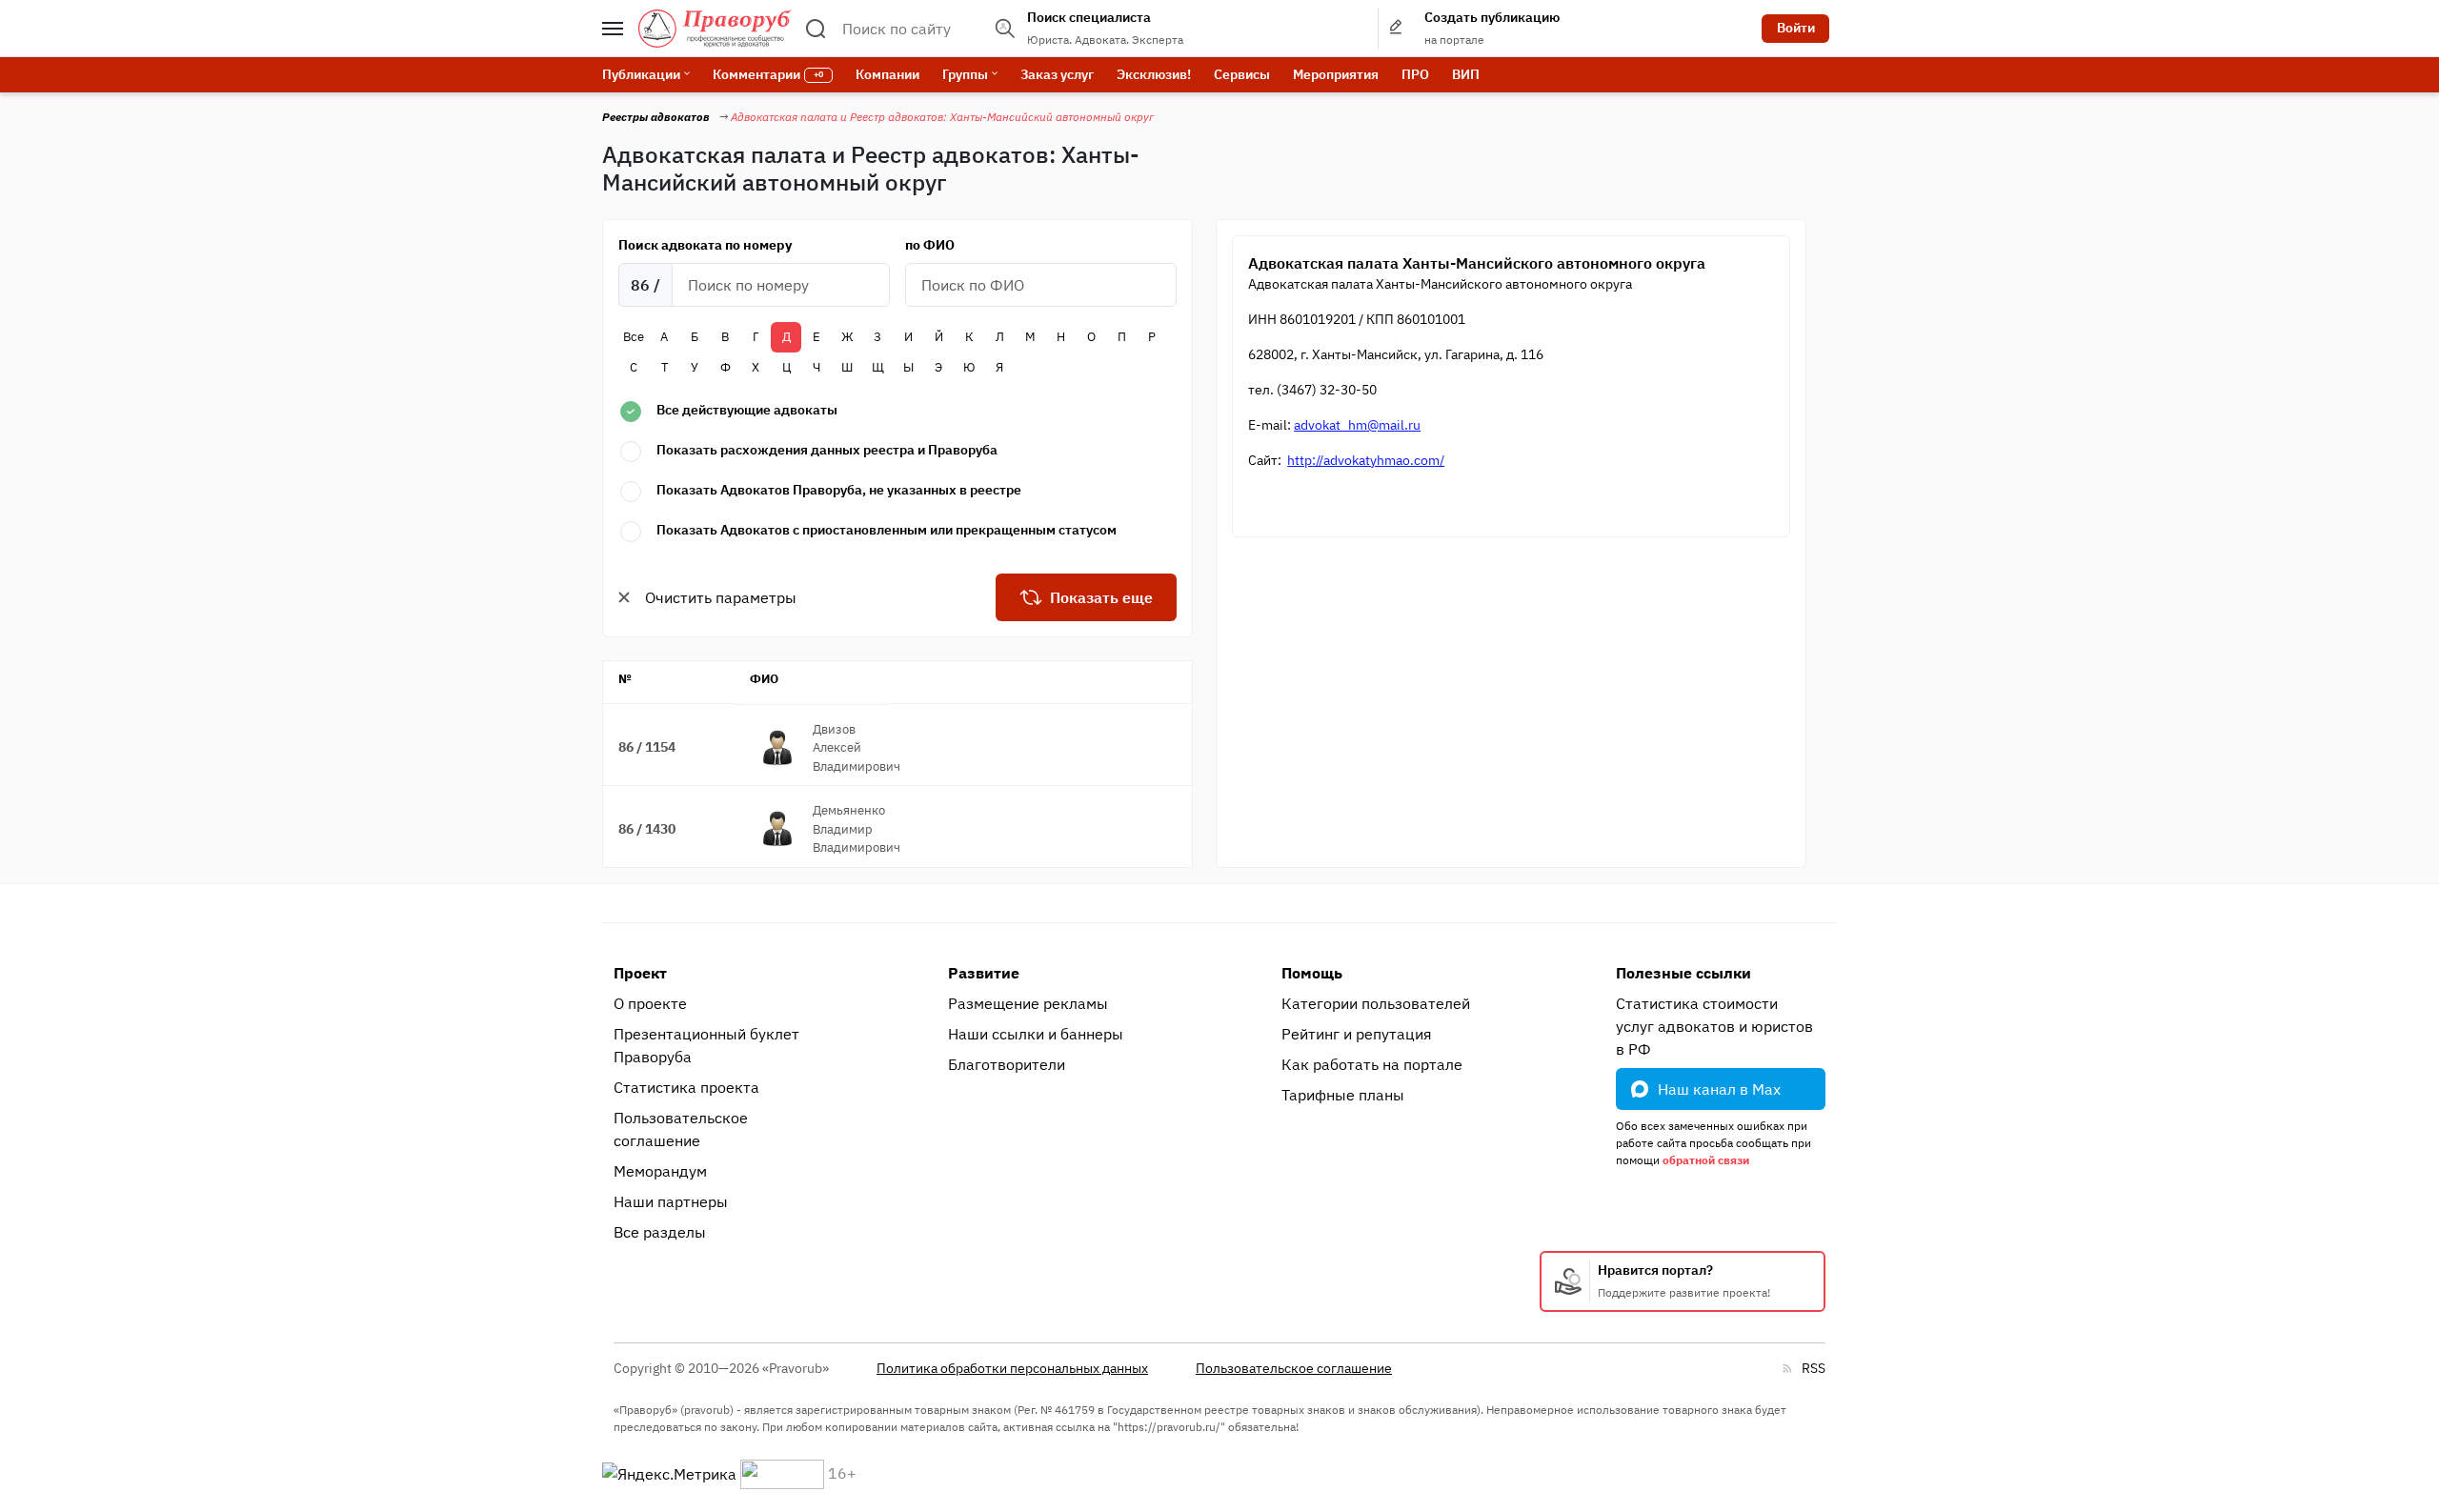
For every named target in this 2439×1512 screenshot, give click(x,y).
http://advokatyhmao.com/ (1366, 460)
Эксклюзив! (1154, 74)
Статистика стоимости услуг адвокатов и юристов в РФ (1714, 1026)
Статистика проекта (686, 1087)
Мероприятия (1336, 74)
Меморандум (660, 1171)
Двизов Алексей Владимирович (857, 748)
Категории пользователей (1376, 1003)
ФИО (764, 679)
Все (634, 337)
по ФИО (930, 245)
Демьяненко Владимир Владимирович (857, 829)
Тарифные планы (1343, 1095)
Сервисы (1242, 74)
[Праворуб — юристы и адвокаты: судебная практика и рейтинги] (715, 29)
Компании (887, 74)
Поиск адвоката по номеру (705, 245)
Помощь (1312, 973)
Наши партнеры (671, 1201)
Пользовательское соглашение (681, 1129)
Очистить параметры (721, 597)
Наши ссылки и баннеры (1036, 1034)
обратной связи (1706, 1160)
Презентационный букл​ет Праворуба (706, 1045)
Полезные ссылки (1683, 973)
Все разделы (660, 1232)
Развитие (984, 973)
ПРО (1415, 74)
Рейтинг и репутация (1357, 1034)
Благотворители (1007, 1064)
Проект (640, 973)
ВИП (1466, 74)
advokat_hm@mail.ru (1357, 425)
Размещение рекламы (1028, 1003)
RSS (1814, 1368)
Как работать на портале (1372, 1064)
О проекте (650, 1003)
